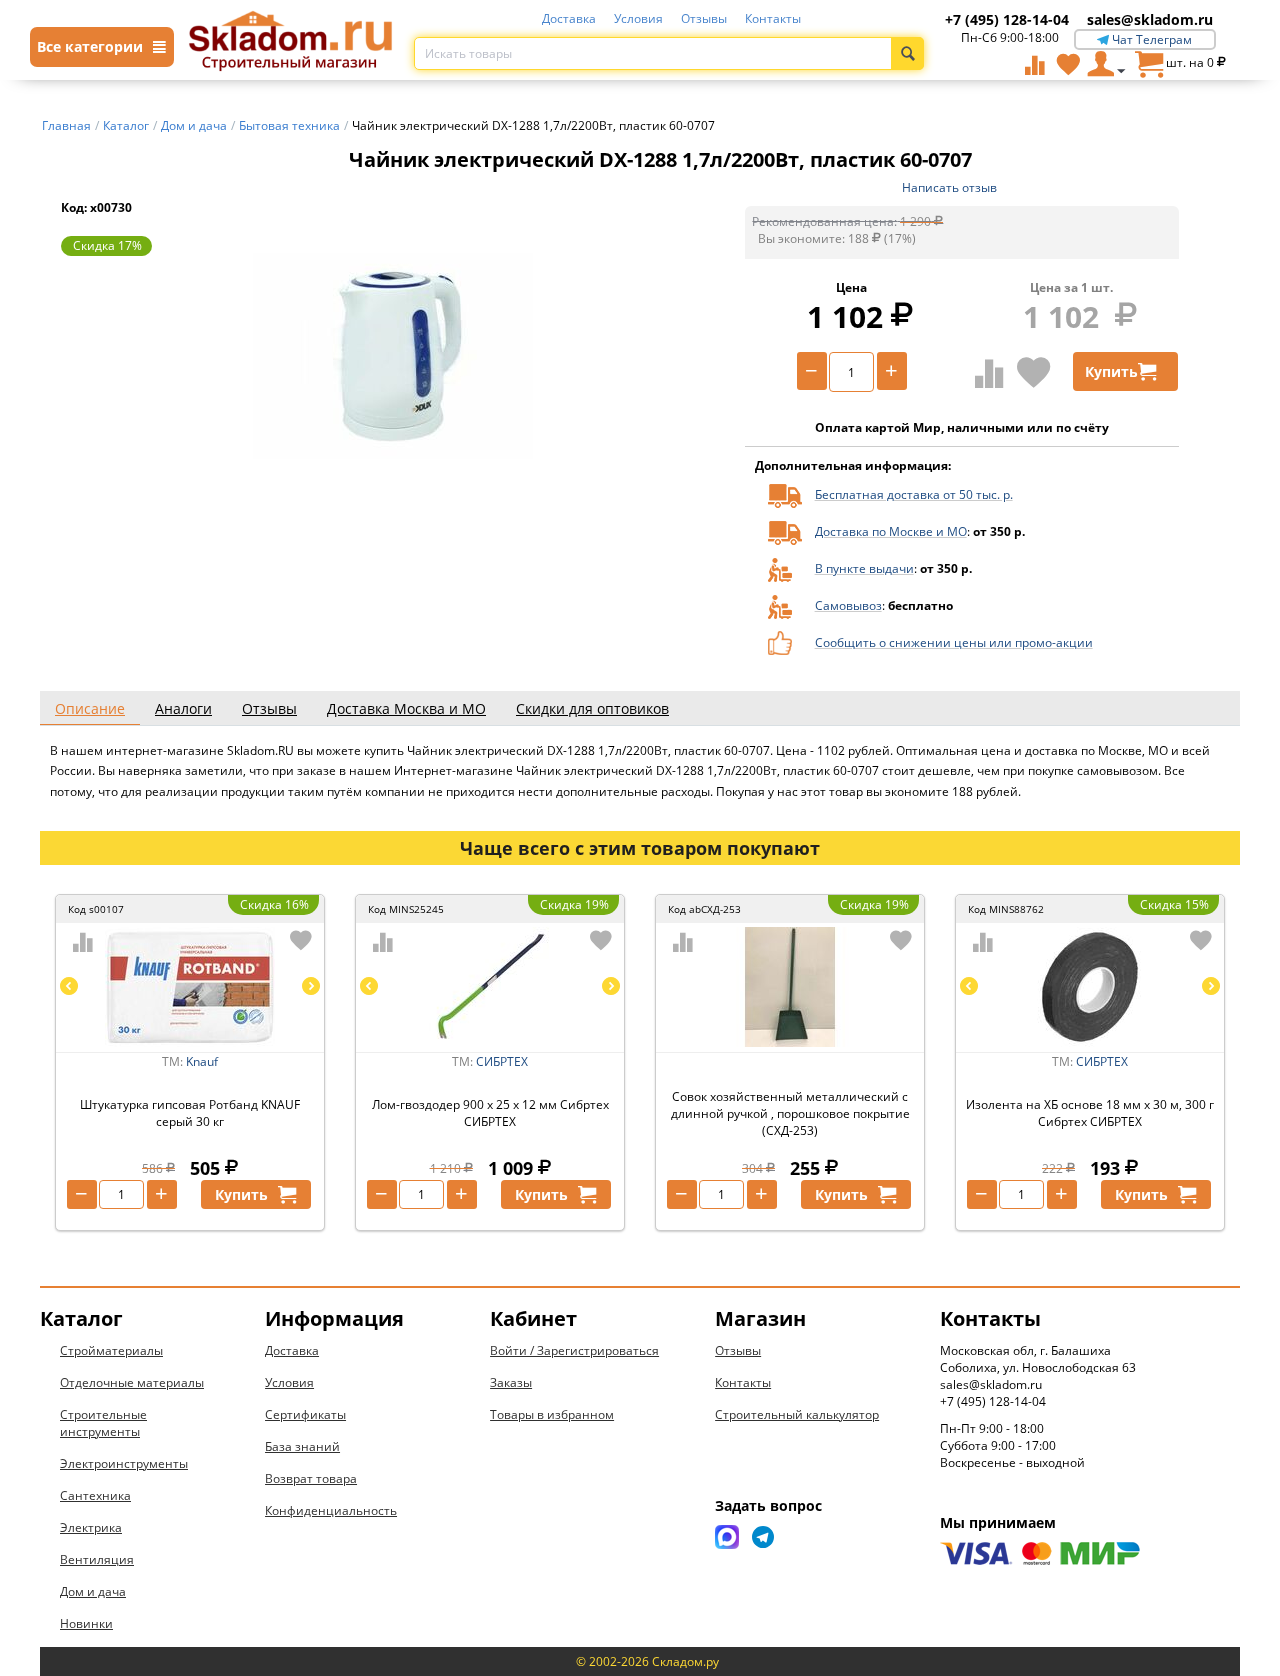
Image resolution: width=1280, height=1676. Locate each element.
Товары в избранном (552, 1414)
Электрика (91, 1527)
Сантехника (95, 1495)
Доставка (569, 18)
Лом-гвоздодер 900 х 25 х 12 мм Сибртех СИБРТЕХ (490, 1113)
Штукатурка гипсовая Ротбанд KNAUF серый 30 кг (190, 1113)
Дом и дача (93, 1591)
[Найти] (907, 53)
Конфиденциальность (331, 1510)
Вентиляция (97, 1559)
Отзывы (704, 18)
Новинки (86, 1623)
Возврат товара (311, 1478)
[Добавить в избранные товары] (1034, 372)
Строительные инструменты (103, 1423)
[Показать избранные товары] (1068, 64)
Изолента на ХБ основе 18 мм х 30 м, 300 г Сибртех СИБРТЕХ (1090, 1113)
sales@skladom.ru (1150, 19)
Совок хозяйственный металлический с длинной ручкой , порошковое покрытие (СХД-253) (790, 1113)
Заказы (511, 1382)
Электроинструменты (124, 1463)
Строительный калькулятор (797, 1414)
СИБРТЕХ (502, 1061)
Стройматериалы (111, 1350)
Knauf (202, 1061)
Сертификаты (305, 1414)
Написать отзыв (949, 187)
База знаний (302, 1446)
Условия (638, 18)
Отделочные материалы (132, 1382)
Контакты (773, 18)
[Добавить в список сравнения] (989, 373)
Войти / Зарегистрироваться (574, 1350)
